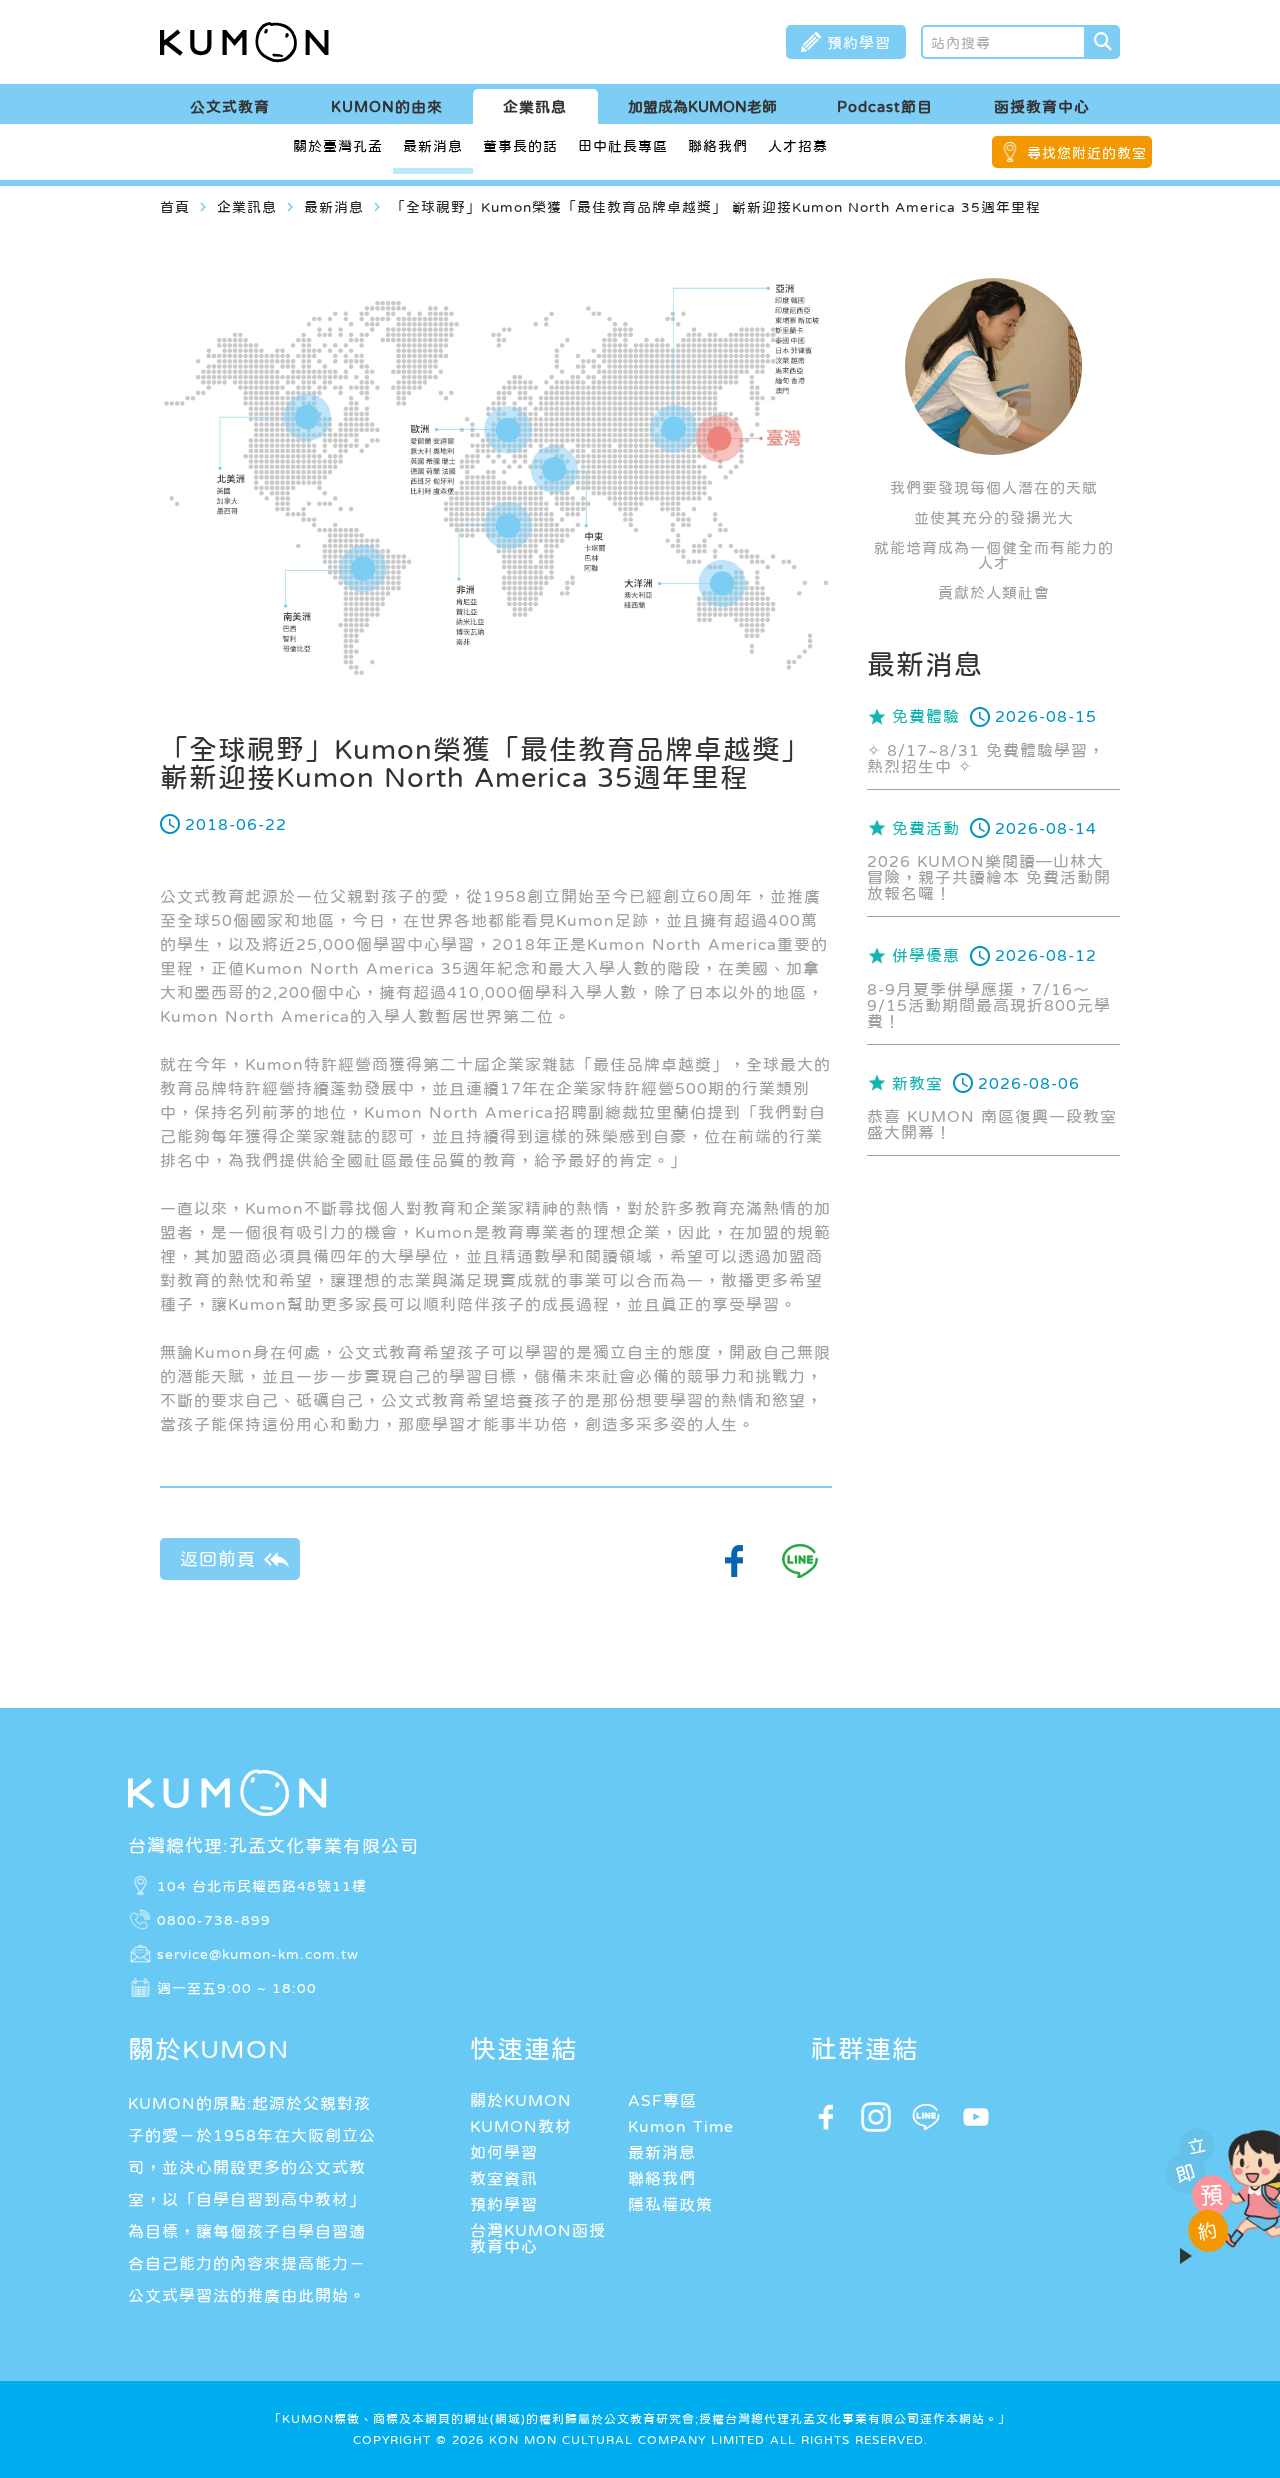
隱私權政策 (670, 2204)
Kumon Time (681, 2126)
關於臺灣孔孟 (338, 146)
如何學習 (504, 2152)
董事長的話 (520, 146)
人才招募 (798, 146)
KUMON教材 (521, 2126)
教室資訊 (504, 2178)
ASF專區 (662, 2100)
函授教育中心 (1042, 106)
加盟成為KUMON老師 (702, 106)
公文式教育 (230, 106)
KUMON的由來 (387, 106)
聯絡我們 (718, 146)
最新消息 (433, 146)
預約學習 (504, 2204)
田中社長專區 (623, 146)
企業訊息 (535, 106)
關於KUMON (521, 2100)
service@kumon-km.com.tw (258, 1953)
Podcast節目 (885, 106)
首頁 (175, 207)
